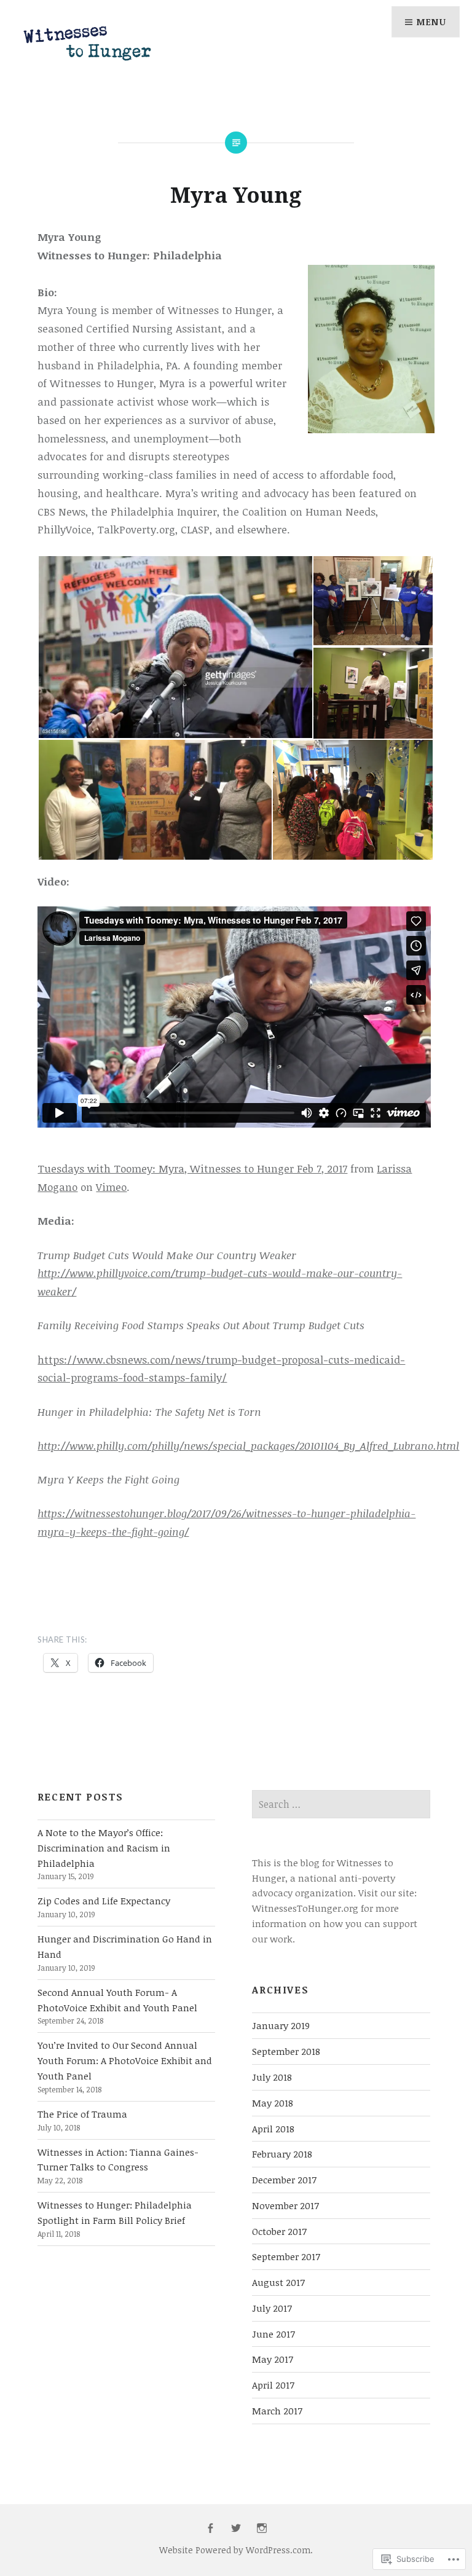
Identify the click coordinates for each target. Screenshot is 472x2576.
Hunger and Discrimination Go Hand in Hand (125, 1946)
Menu (431, 22)
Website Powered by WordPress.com (235, 2550)
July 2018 (272, 2077)
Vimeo (111, 1187)
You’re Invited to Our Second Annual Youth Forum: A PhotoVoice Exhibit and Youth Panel (125, 2060)
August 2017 (278, 2282)
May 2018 (273, 2103)
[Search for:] (341, 1804)
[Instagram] (262, 2529)
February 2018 (282, 2154)
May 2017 (273, 2359)
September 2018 (286, 2051)
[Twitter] (236, 2529)
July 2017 (272, 2308)
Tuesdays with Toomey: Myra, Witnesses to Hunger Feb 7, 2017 (192, 1168)
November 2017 (285, 2205)
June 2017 (273, 2334)
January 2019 (281, 2025)
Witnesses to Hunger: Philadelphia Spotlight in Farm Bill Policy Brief (115, 2213)
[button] (175, 647)
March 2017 (277, 2411)
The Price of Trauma (82, 2114)
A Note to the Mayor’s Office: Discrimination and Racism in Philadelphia (104, 1848)
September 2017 (286, 2256)
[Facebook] (210, 2529)
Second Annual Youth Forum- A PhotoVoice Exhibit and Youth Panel (117, 2000)
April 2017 (273, 2385)
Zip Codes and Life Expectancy (104, 1901)
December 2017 (284, 2180)
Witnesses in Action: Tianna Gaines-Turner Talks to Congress (118, 2160)
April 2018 (273, 2129)
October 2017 (279, 2231)
